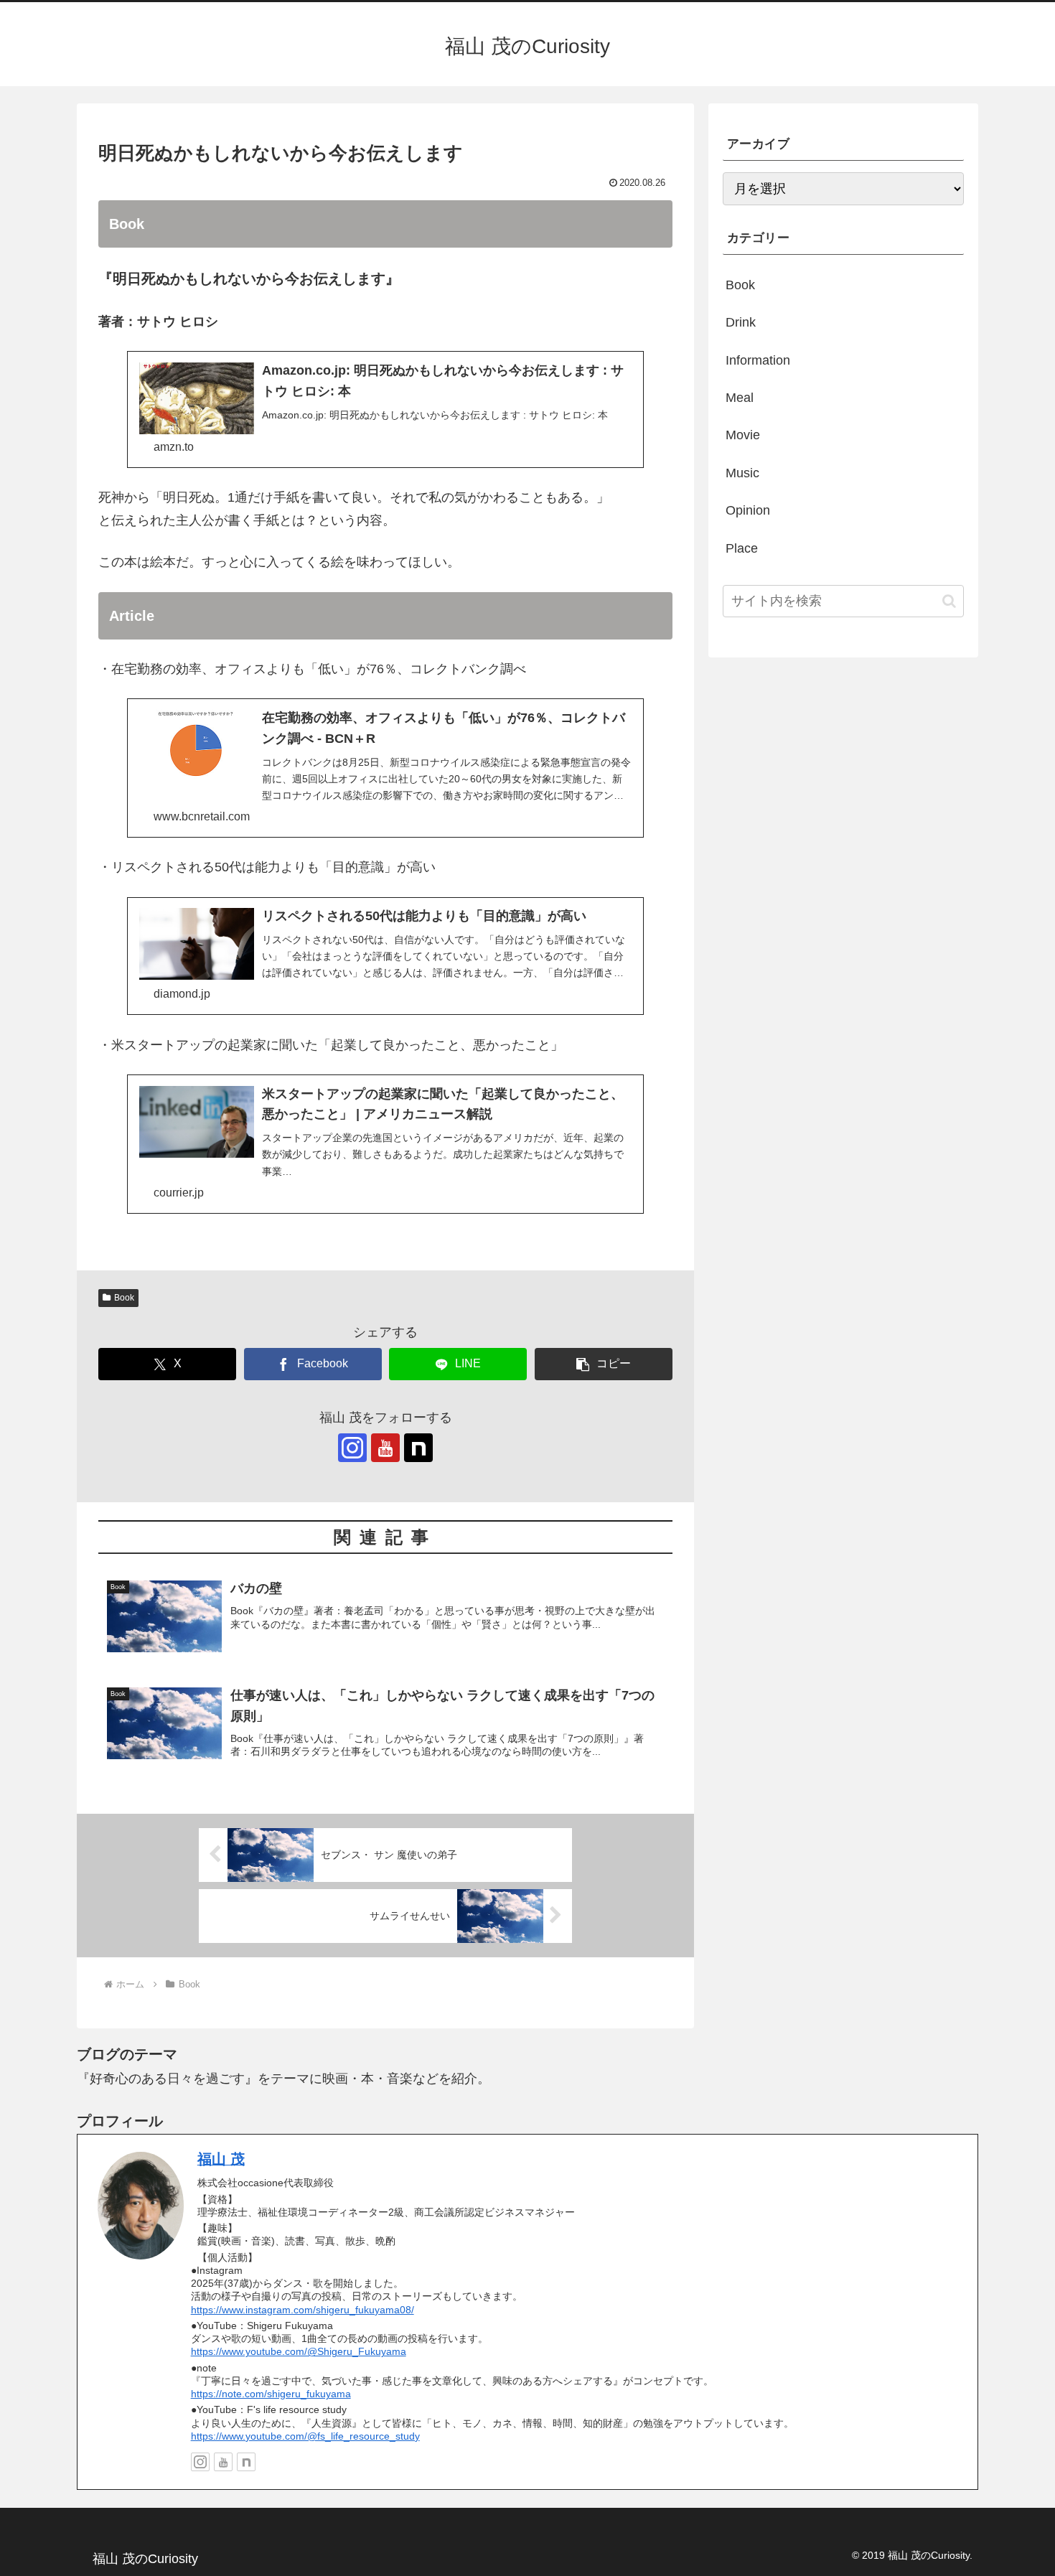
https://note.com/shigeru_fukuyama (271, 2394)
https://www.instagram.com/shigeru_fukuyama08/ (303, 2310)
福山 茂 (221, 2159)
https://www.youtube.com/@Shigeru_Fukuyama (299, 2351)
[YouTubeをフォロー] (385, 1448)
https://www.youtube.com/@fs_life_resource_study (305, 2436)
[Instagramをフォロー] (352, 1448)
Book (124, 1298)
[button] (604, 1364)
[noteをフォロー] (418, 1448)
